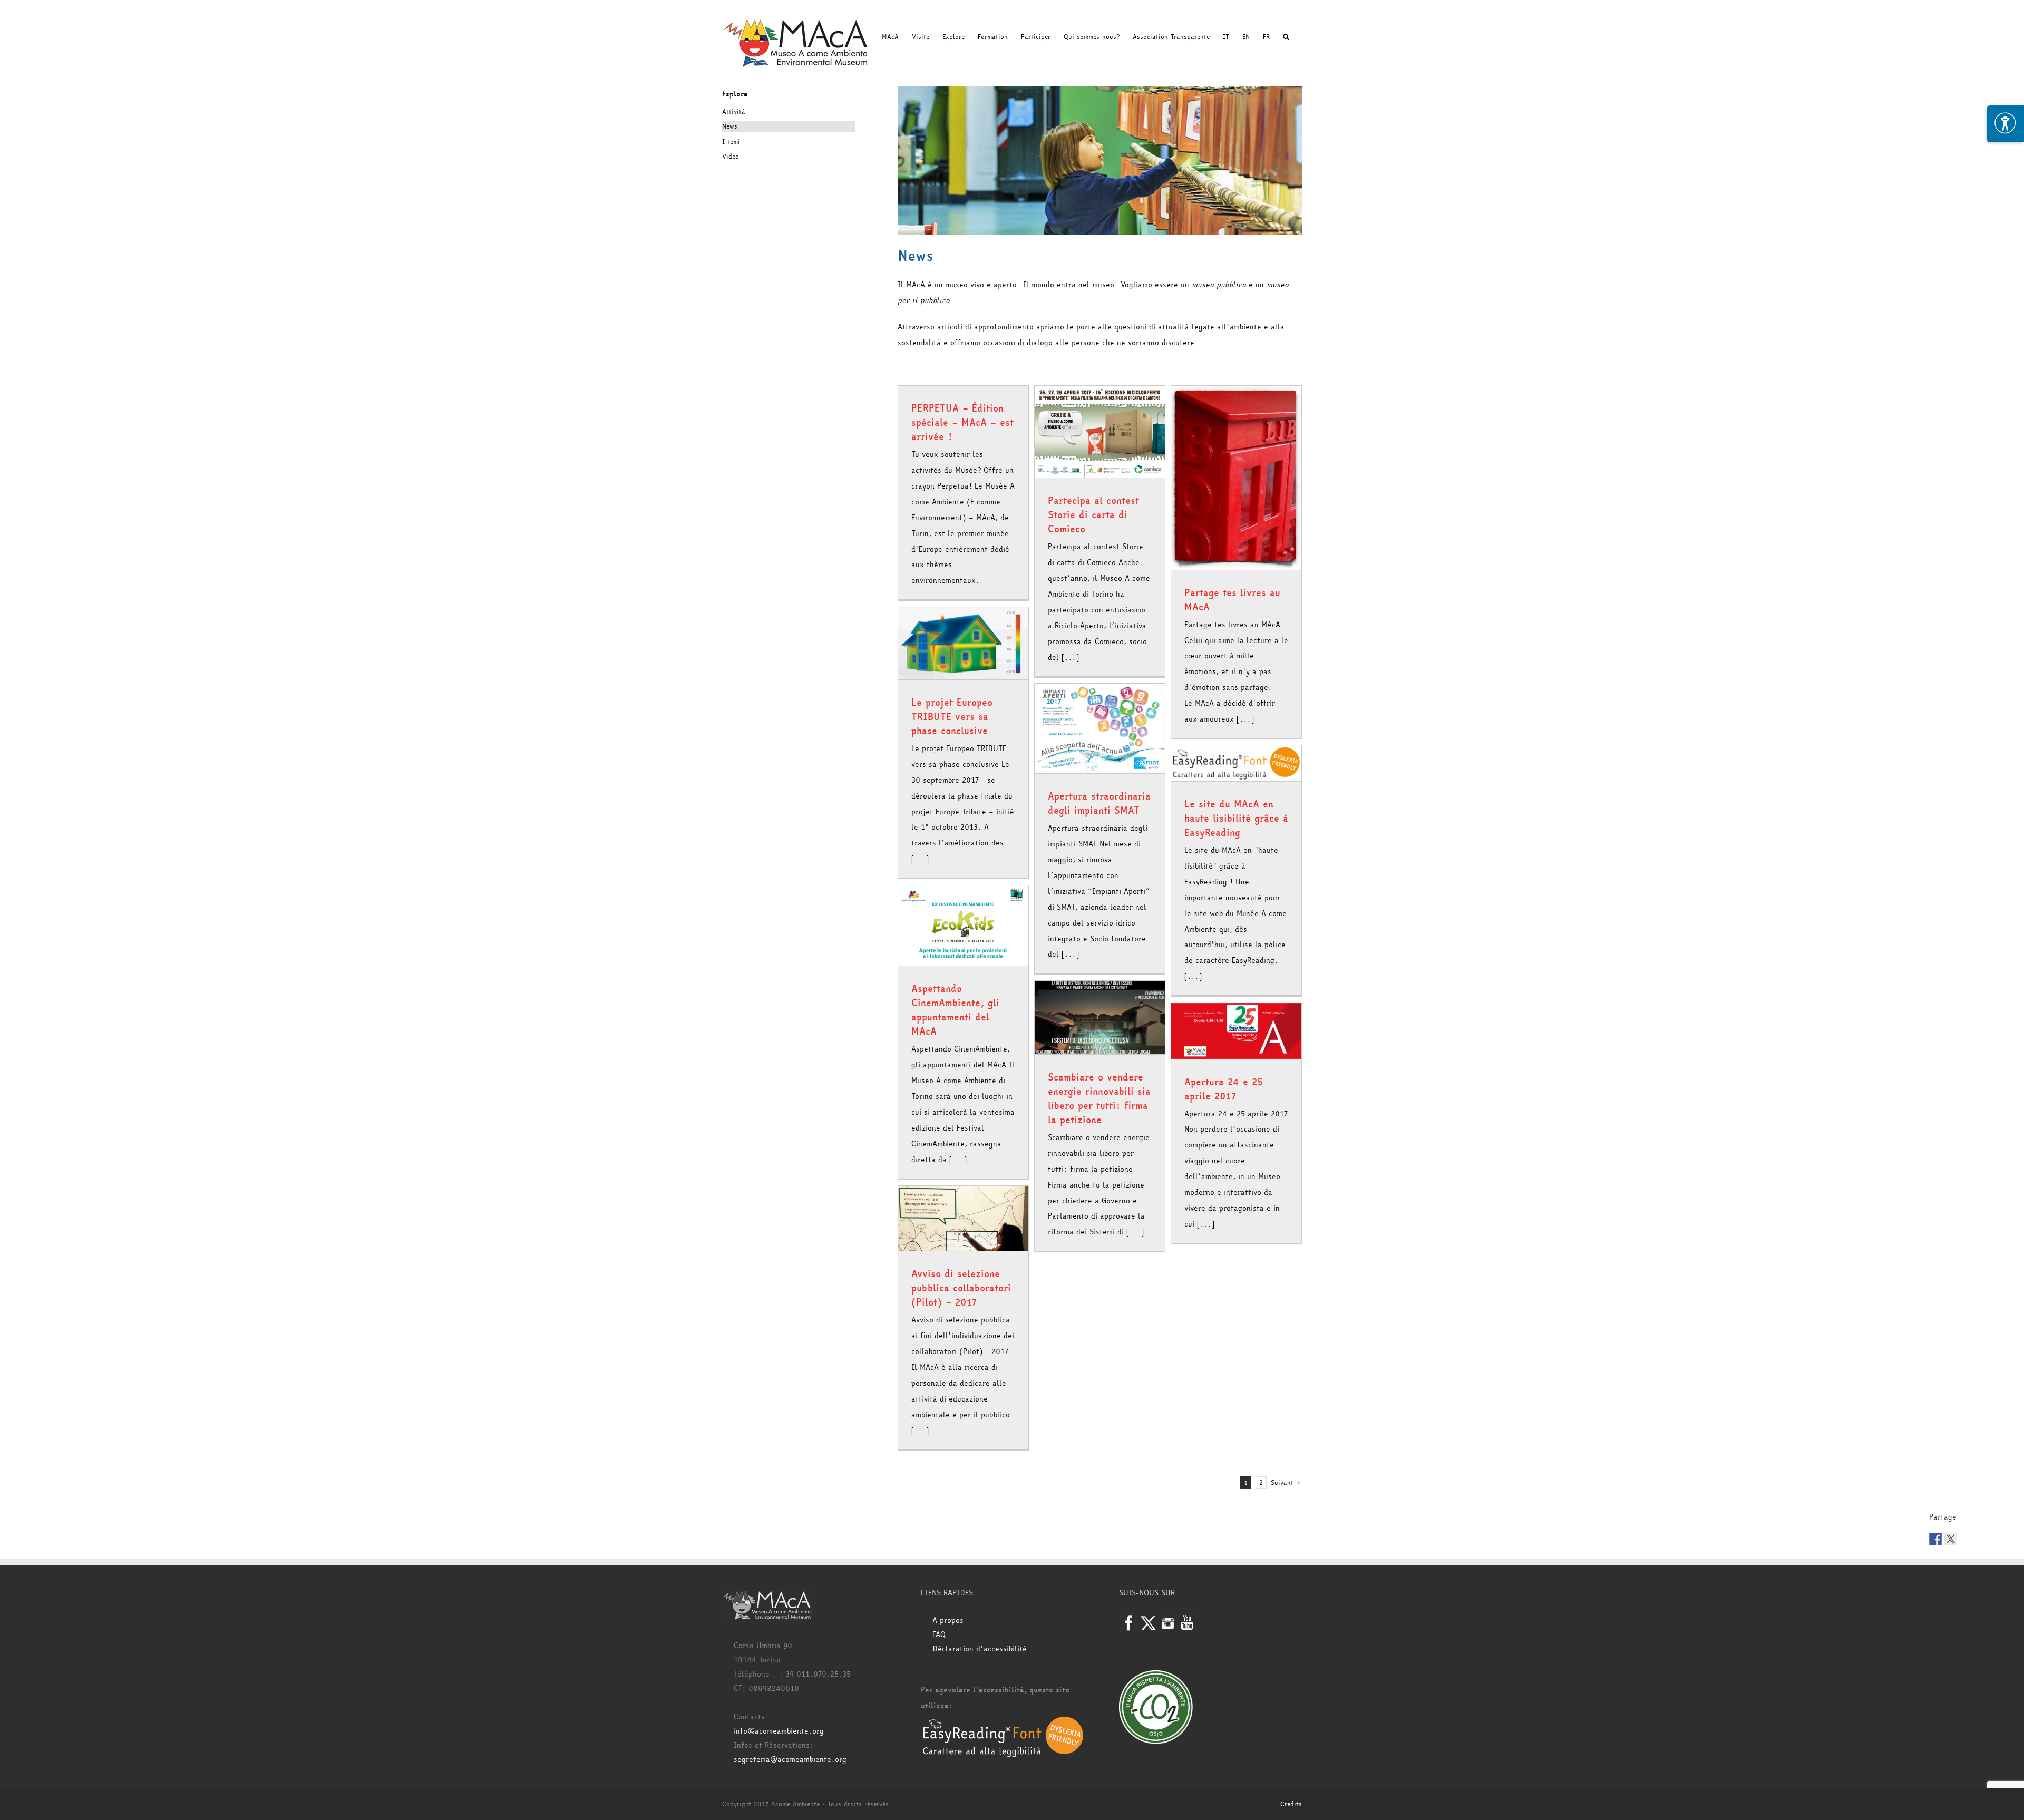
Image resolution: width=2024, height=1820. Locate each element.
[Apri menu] (2006, 124)
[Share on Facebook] (1935, 1539)
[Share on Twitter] (1951, 1539)
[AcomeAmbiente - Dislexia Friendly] (1003, 1722)
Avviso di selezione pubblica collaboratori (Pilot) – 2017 (961, 1288)
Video (731, 157)
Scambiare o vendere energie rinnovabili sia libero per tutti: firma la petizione (1099, 1099)
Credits (1291, 1804)
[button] (1286, 37)
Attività (734, 112)
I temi (731, 142)
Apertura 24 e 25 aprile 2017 (1224, 1089)
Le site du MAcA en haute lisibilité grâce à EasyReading (1236, 819)
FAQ (939, 1635)
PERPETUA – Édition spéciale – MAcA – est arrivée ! (962, 423)
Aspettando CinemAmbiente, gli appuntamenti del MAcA (955, 1010)
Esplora (735, 94)
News (730, 126)
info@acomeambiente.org (779, 1731)
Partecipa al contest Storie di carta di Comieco (1093, 515)
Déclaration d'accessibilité (980, 1649)
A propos (948, 1621)
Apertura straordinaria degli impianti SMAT (1099, 804)
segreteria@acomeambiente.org (790, 1760)
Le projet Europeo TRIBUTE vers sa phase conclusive (952, 717)
